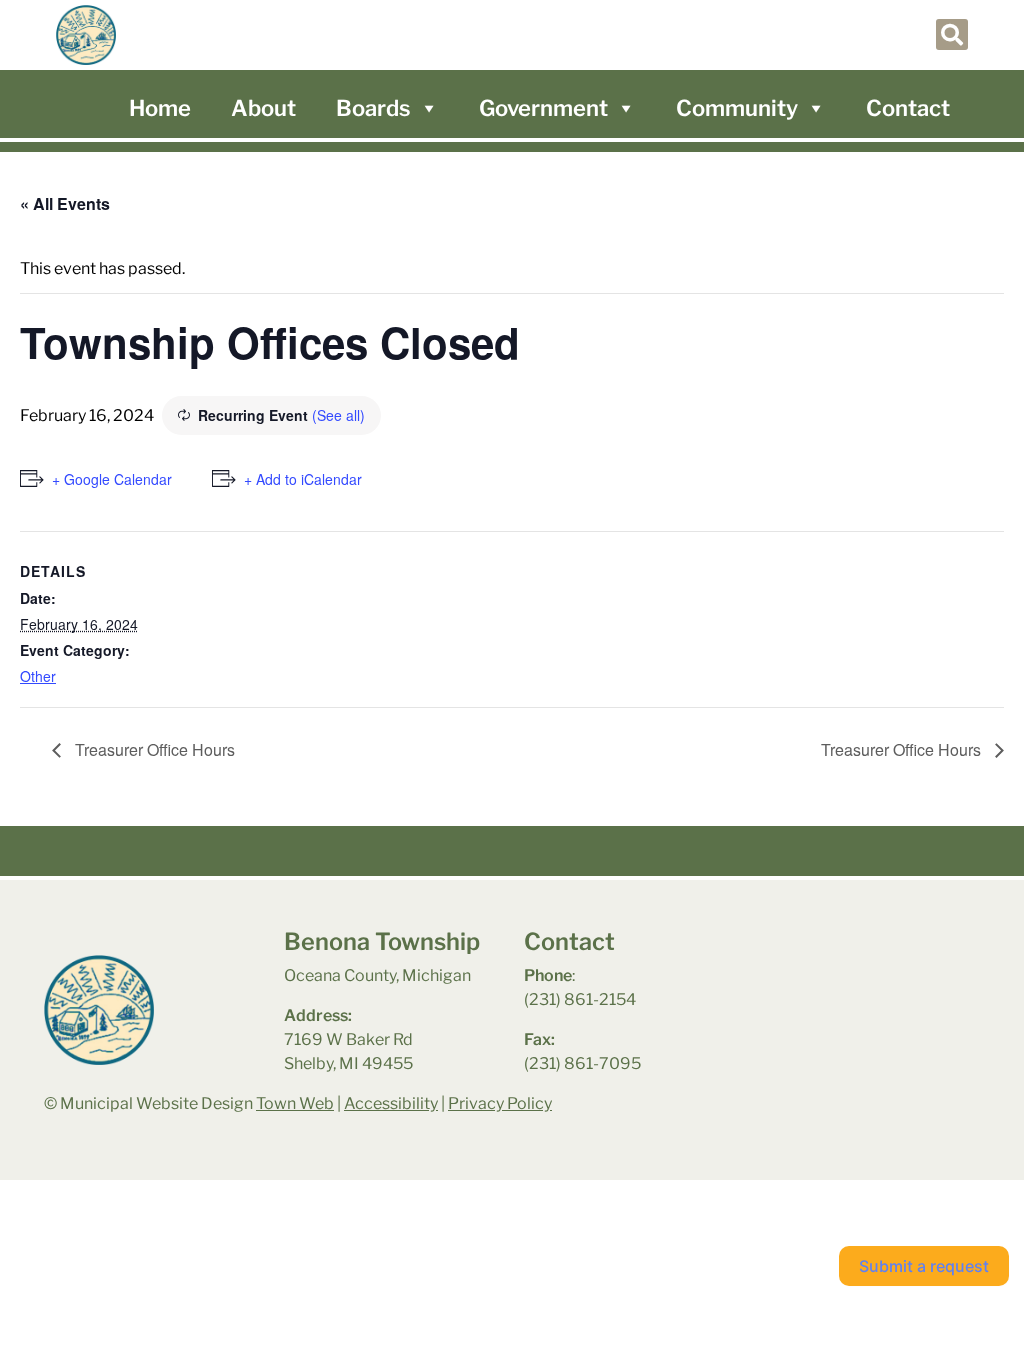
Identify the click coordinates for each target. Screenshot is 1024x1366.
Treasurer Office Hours (153, 749)
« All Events (65, 203)
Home (160, 108)
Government (543, 108)
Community (737, 108)
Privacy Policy (500, 1103)
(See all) (338, 415)
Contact (908, 108)
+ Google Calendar (112, 479)
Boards (373, 108)
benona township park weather (863, 980)
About (263, 108)
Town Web (295, 1103)
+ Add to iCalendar (303, 479)
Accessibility (391, 1103)
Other (38, 676)
